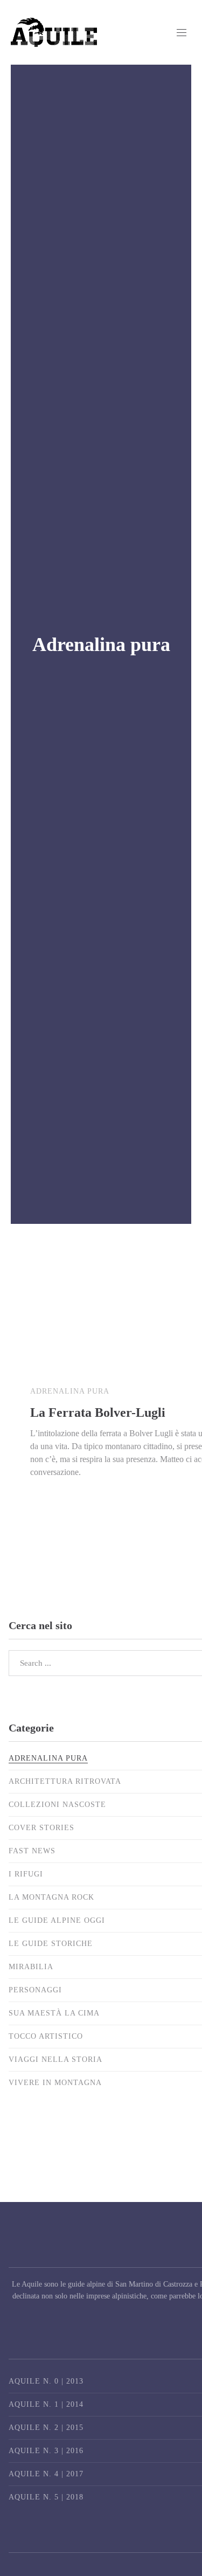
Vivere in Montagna (55, 2083)
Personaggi (35, 1990)
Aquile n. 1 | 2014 (46, 2404)
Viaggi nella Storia (55, 2059)
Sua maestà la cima (54, 2013)
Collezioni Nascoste (57, 1805)
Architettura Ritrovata (65, 1781)
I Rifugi (26, 1874)
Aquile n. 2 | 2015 (46, 2428)
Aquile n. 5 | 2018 (46, 2497)
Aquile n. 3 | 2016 (46, 2451)
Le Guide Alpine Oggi (57, 1920)
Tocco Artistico (46, 2036)
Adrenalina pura (70, 1391)
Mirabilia (31, 1967)
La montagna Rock (51, 1897)
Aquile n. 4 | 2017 (46, 2474)
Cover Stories (41, 1828)
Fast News (32, 1851)
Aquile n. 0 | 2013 (46, 2381)
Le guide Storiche (51, 1944)
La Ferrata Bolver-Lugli (98, 1412)
